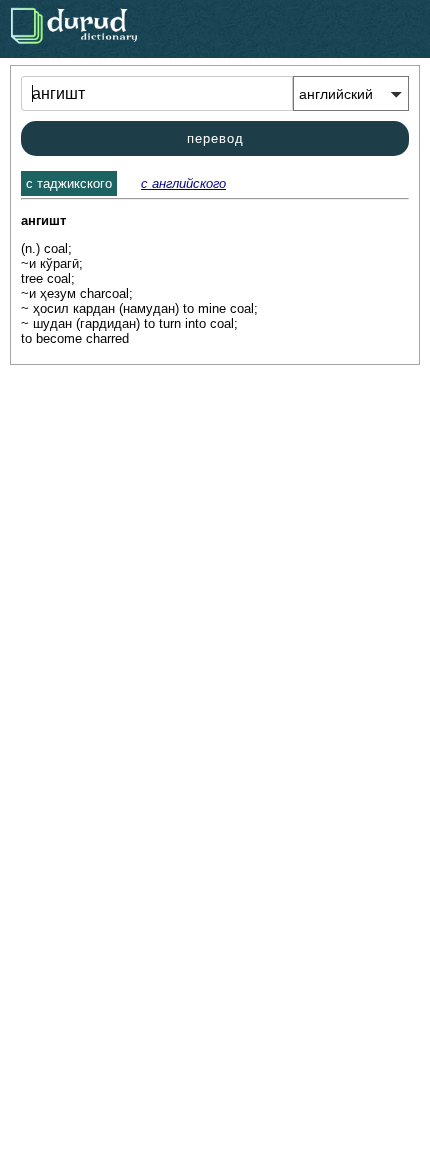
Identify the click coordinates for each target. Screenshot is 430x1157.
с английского (183, 183)
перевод (215, 138)
